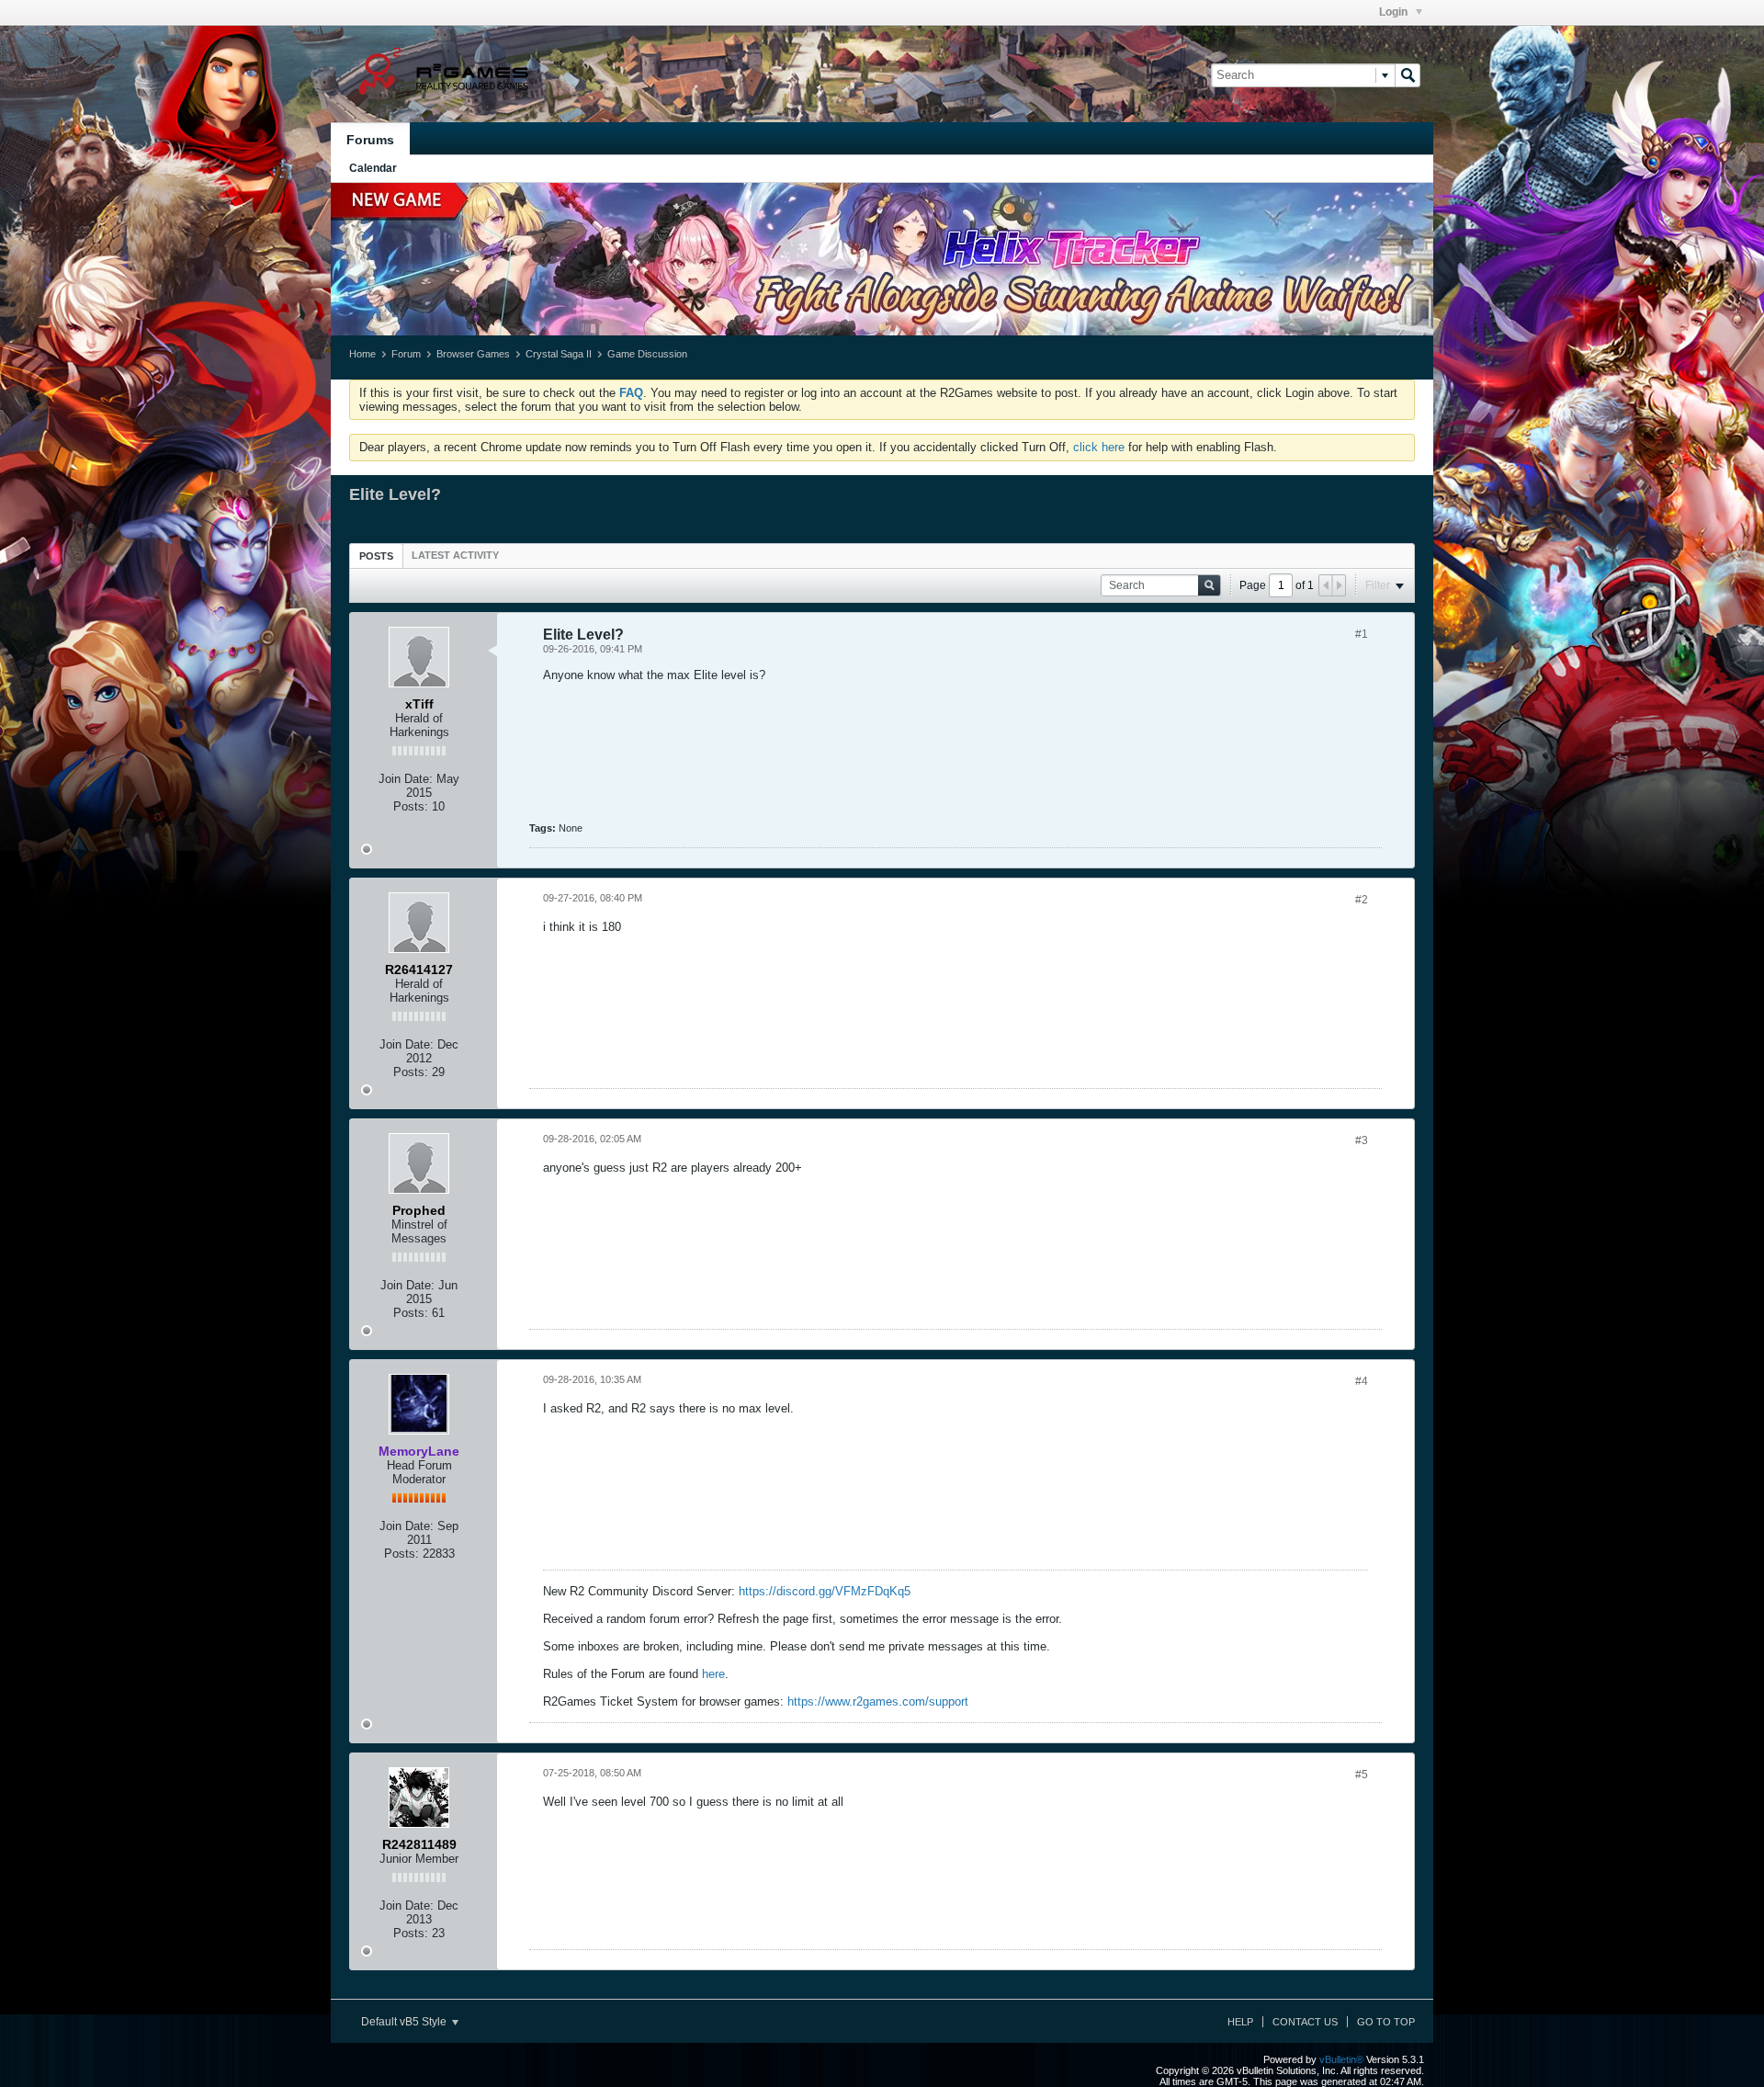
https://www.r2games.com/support (878, 1701)
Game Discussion (647, 354)
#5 (1362, 1775)
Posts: (411, 806)
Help (1240, 2022)
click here (1099, 447)
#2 (1362, 900)
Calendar (373, 168)
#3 (1362, 1140)
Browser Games (473, 354)
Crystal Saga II (559, 354)
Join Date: (406, 779)
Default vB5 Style (405, 2022)
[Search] (1408, 75)
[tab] (376, 556)
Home (362, 354)
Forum (406, 354)
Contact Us (1305, 2022)
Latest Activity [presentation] (455, 555)
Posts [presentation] (376, 556)
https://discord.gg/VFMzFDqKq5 (825, 1591)
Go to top (1386, 2022)
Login (1395, 12)
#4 (1362, 1381)
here (713, 1674)
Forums (370, 140)
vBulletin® (1341, 2059)
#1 (1362, 634)
